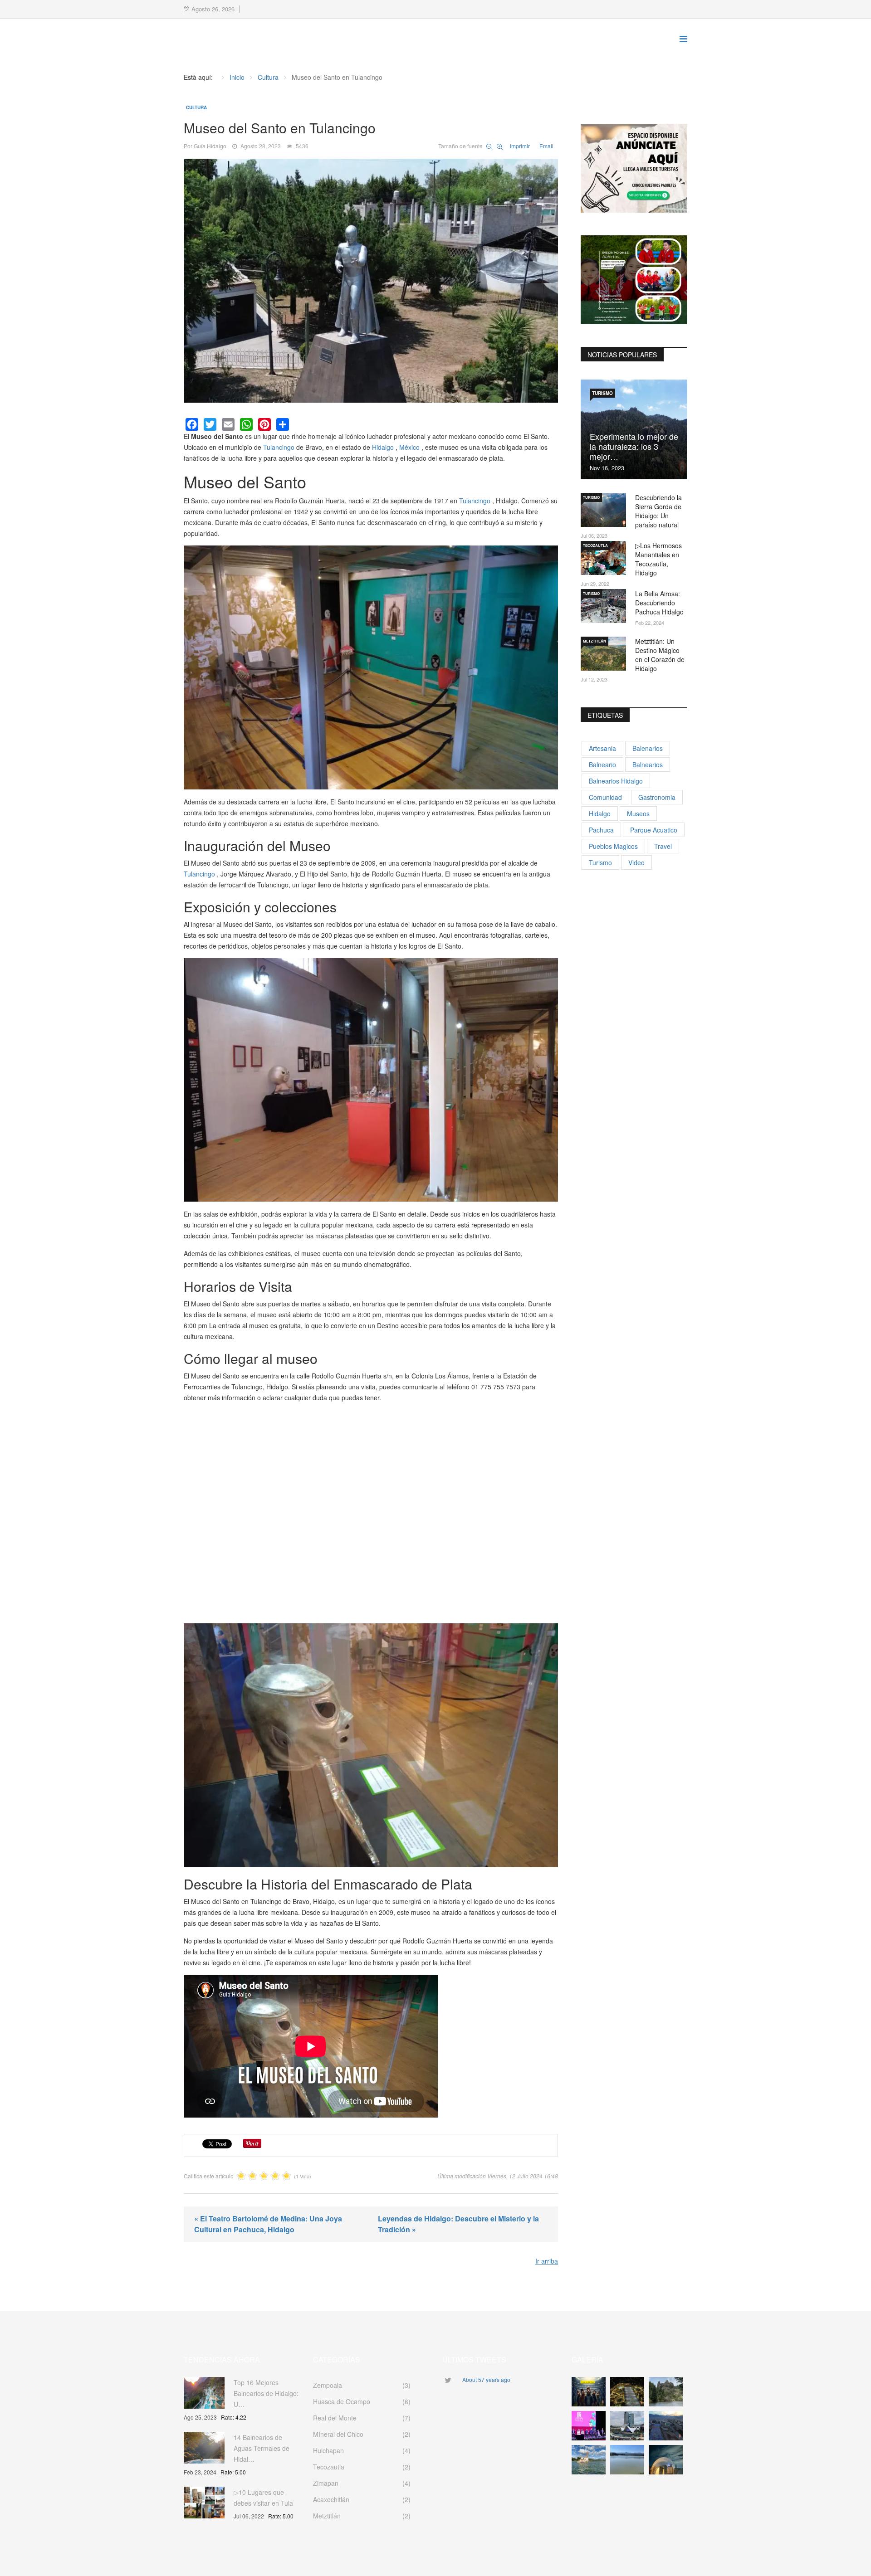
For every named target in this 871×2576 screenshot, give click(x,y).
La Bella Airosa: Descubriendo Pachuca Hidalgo (659, 603)
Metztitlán (595, 641)
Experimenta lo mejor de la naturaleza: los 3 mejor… (634, 446)
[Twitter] (210, 424)
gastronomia (657, 797)
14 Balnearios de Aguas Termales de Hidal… (262, 2448)
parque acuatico (654, 830)
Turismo (602, 393)
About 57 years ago (486, 2379)
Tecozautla (595, 545)
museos (638, 813)
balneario (602, 765)
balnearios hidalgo (616, 781)
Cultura (196, 107)
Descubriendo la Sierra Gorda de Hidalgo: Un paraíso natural (658, 511)
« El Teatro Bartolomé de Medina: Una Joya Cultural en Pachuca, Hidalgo (268, 2224)
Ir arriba (547, 2261)
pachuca (601, 830)
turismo (600, 862)
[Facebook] (192, 424)
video (636, 862)
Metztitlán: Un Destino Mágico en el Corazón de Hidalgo (660, 655)
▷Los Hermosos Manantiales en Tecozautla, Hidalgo (658, 559)
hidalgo (600, 813)
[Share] (283, 424)
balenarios (648, 748)
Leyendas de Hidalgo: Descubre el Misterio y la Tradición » (458, 2224)
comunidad (605, 797)
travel (663, 846)
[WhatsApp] (246, 424)
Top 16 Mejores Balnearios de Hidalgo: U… (266, 2393)
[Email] (228, 424)
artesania (602, 748)
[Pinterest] (264, 424)
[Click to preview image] (371, 281)
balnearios (648, 765)
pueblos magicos (613, 846)
